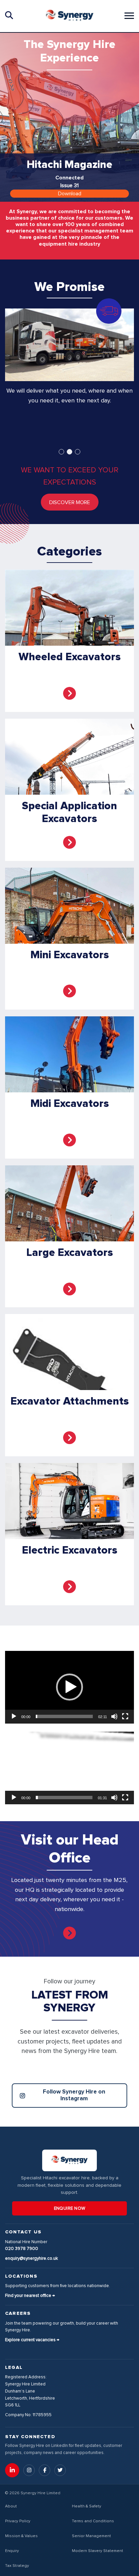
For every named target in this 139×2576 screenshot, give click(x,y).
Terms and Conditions (93, 2521)
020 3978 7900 (22, 2249)
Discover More (70, 502)
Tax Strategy (17, 2566)
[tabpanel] (69, 374)
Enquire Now (70, 2209)
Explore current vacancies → (32, 2340)
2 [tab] (69, 452)
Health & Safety (87, 2506)
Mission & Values (21, 2536)
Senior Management (91, 2536)
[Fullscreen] (125, 1716)
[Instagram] (29, 2470)
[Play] (14, 1716)
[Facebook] (45, 2470)
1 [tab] (61, 452)
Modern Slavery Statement (98, 2551)
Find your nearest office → (30, 2296)
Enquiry (12, 2551)
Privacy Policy (18, 2521)
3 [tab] (78, 452)
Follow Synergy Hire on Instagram (74, 2095)
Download (70, 194)
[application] (69, 1687)
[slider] (64, 1716)
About (11, 2506)
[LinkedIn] (12, 2470)
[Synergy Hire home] (69, 16)
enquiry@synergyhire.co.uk (32, 2259)
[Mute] (114, 1716)
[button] (69, 1687)
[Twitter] (60, 2470)
